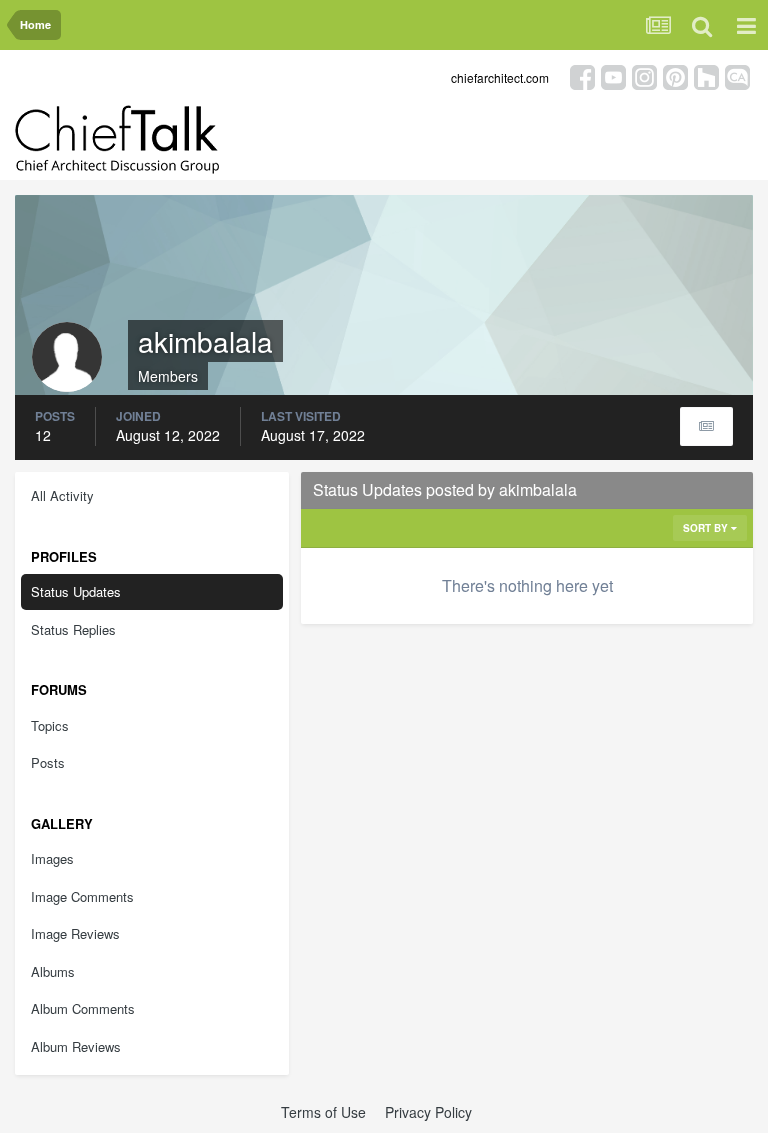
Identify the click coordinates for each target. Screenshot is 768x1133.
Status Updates (76, 591)
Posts (48, 762)
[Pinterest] (675, 75)
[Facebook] (582, 75)
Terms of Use (323, 1112)
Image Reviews (75, 933)
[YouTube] (613, 75)
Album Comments (83, 1008)
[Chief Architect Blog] (737, 75)
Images (52, 858)
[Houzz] (706, 75)
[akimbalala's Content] (706, 426)
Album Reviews (76, 1046)
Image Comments (82, 896)
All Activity (62, 495)
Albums (53, 971)
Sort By (707, 528)
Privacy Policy (428, 1112)
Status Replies (73, 629)
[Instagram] (644, 75)
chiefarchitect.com (500, 77)
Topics (50, 725)
